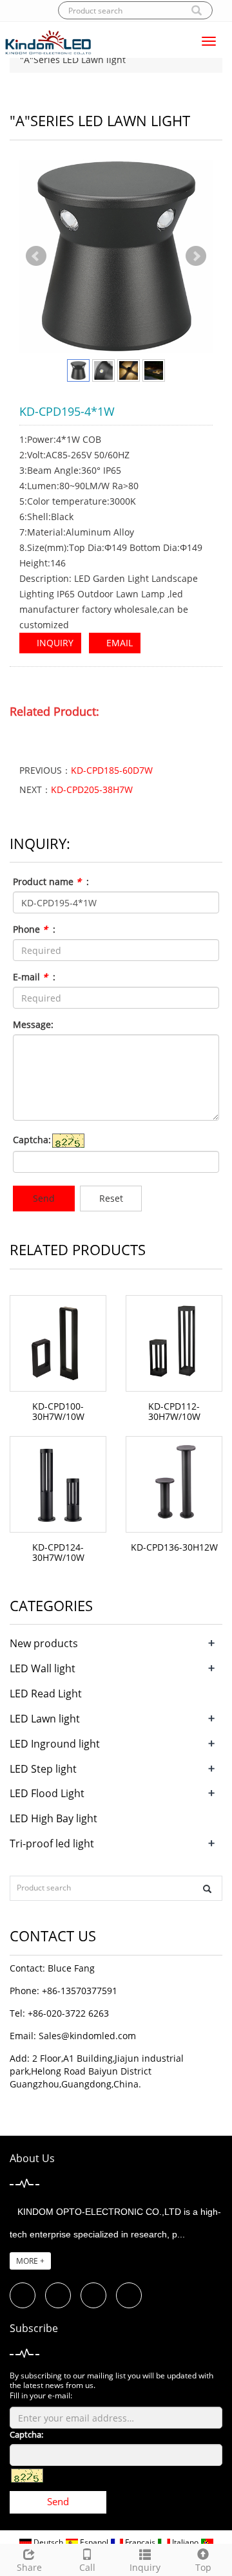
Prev (36, 256)
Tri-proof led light (52, 1843)
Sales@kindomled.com (87, 2036)
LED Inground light (55, 1744)
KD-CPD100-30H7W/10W (58, 1411)
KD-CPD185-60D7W (112, 770)
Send (44, 1198)
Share (29, 2567)
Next (196, 256)
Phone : (34, 929)
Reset (111, 1198)
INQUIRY (54, 643)
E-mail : (34, 977)
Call (87, 2567)
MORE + (30, 2261)
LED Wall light (43, 1668)
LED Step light (43, 1769)
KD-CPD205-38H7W (92, 789)
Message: (33, 1024)
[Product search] (207, 1889)
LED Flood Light (47, 1793)
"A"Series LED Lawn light (72, 60)
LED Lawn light (45, 1719)
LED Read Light (46, 1694)
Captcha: (32, 1140)
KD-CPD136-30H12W (174, 1547)
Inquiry (145, 2567)
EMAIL (118, 643)
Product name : (51, 882)
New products (44, 1643)
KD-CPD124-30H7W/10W (58, 1552)
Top (203, 2567)
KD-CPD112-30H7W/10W (174, 1411)
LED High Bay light (53, 1818)
